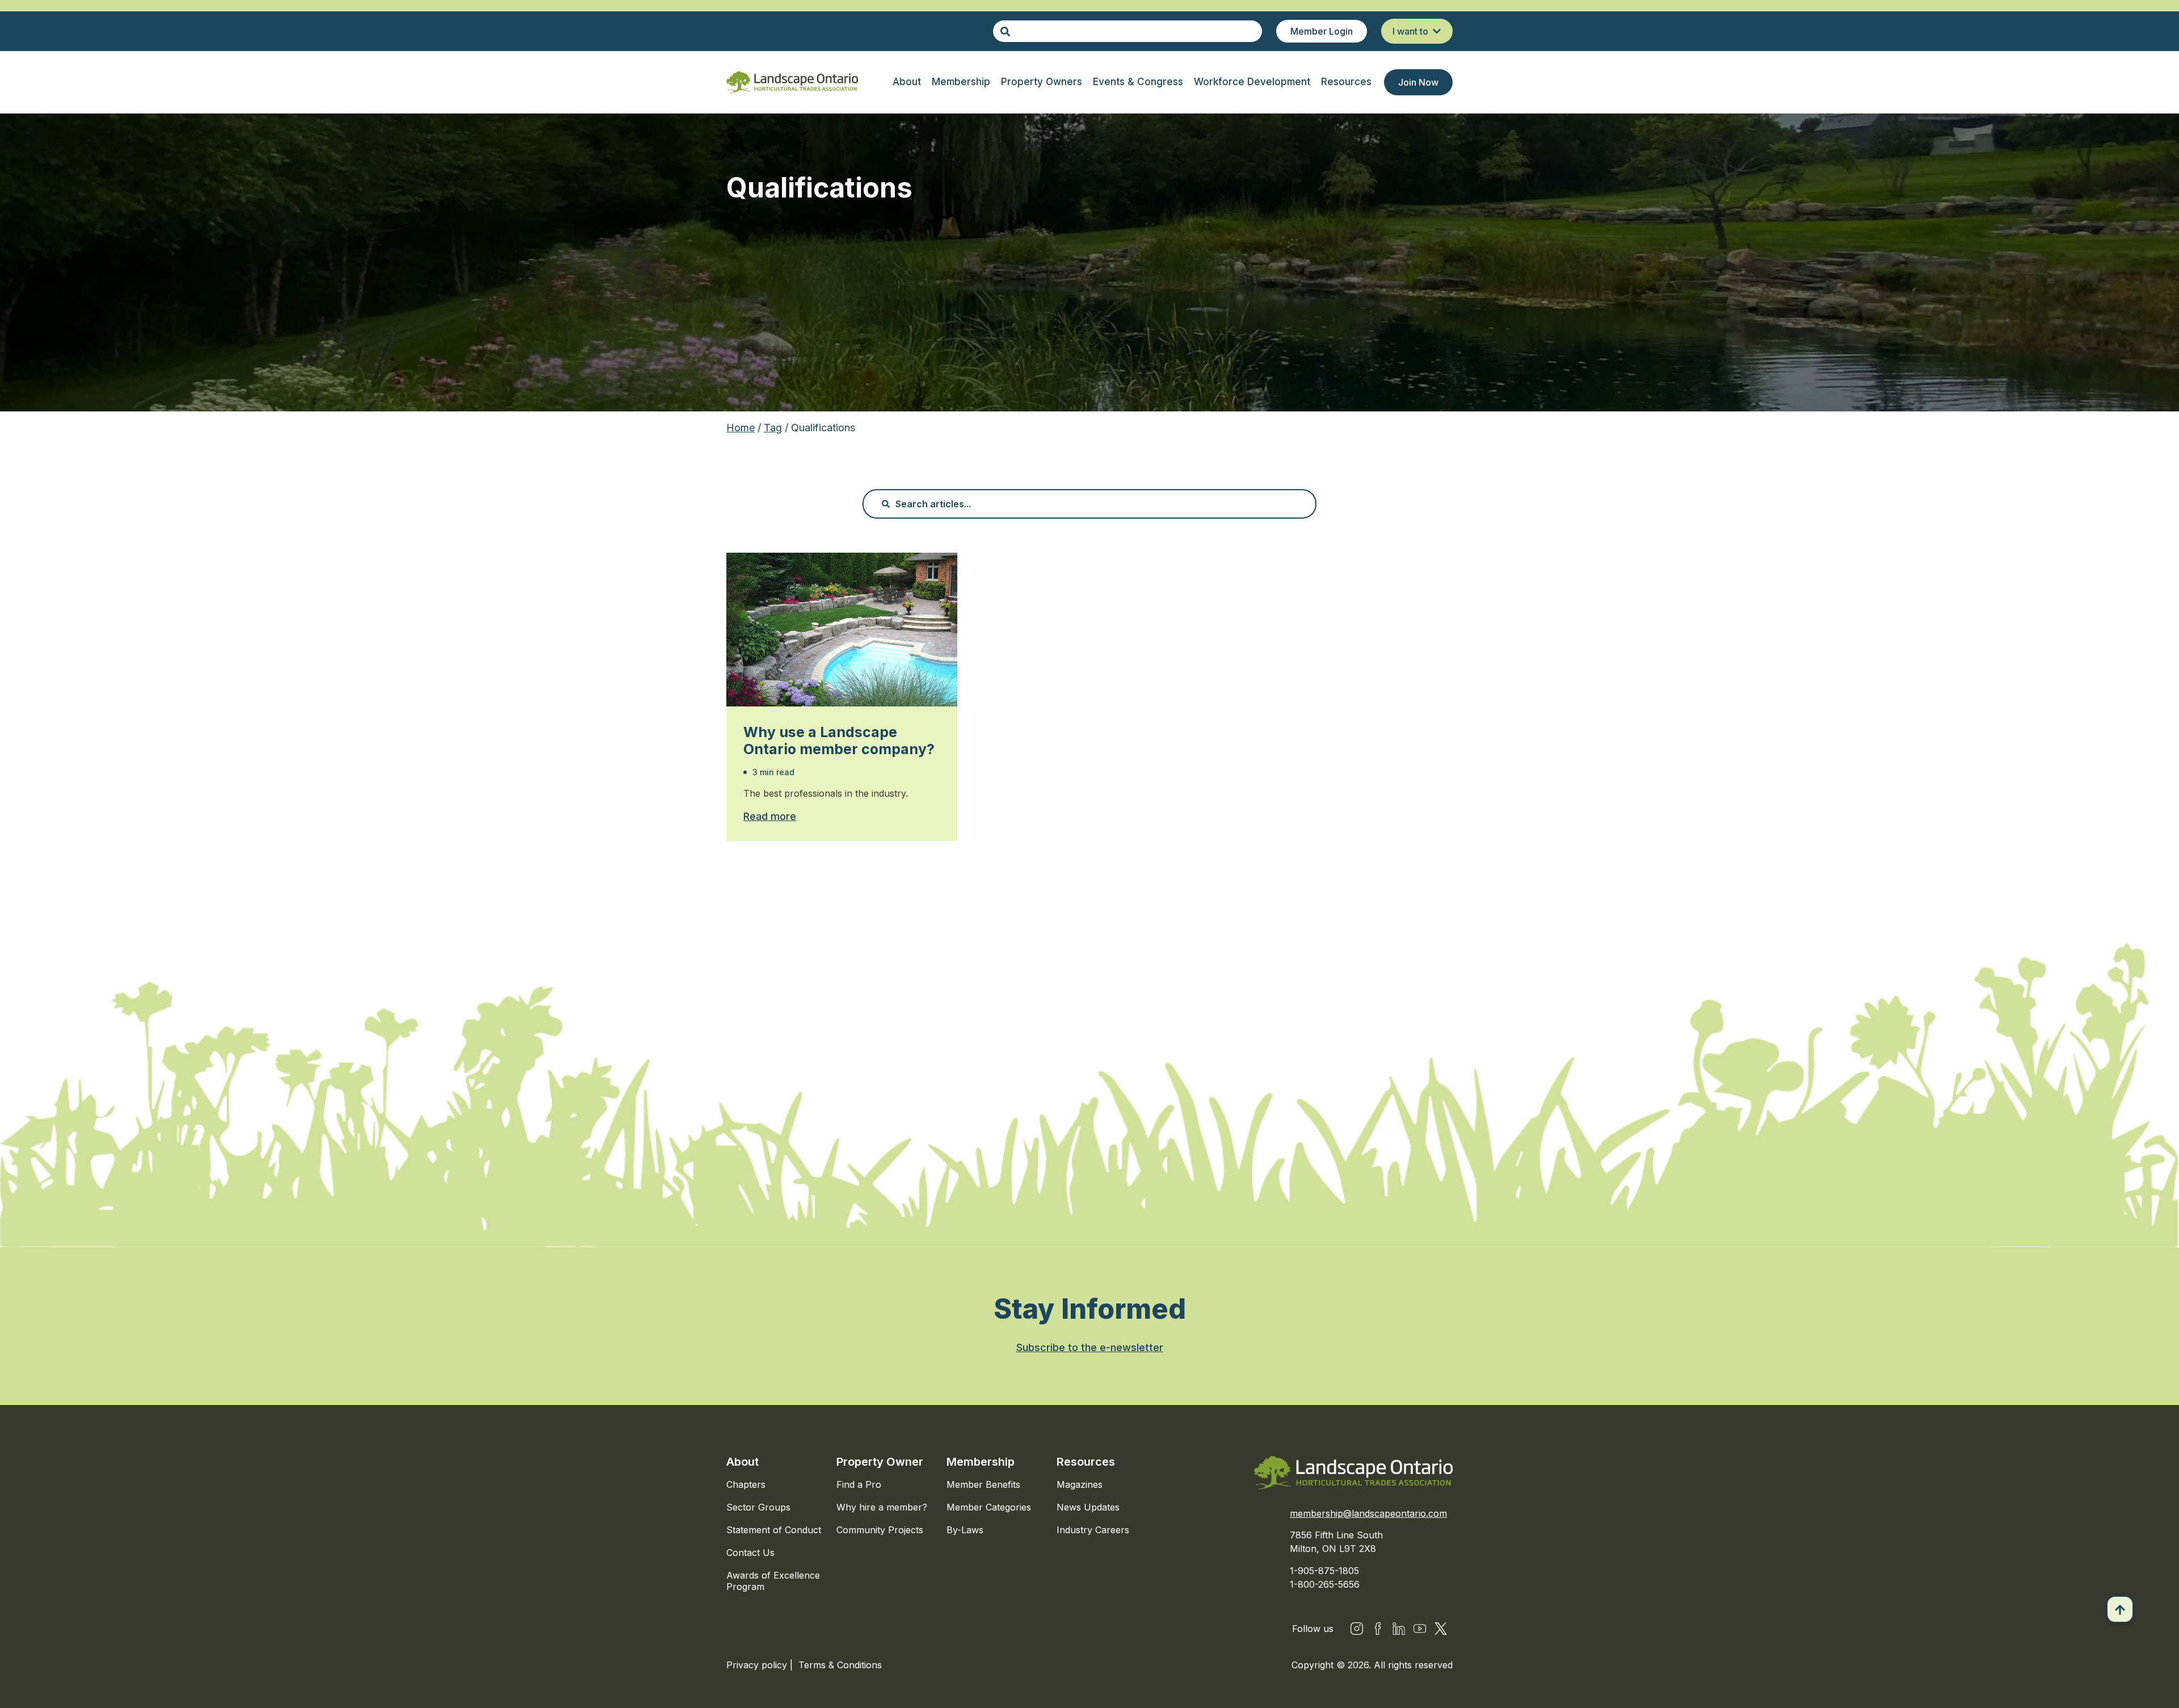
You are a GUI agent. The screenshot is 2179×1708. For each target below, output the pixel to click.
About (743, 1462)
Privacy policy (758, 1665)
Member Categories (989, 1507)
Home (741, 428)
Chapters (746, 1484)
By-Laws (965, 1530)
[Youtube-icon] (1420, 1629)
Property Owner (880, 1462)
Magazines (1080, 1484)
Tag (773, 428)
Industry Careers (1093, 1530)
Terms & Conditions (840, 1665)
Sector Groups (758, 1507)
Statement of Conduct (774, 1530)
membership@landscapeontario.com (1368, 1513)
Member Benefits (983, 1484)
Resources (1086, 1462)
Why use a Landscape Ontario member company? (839, 741)
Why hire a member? (882, 1507)
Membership (981, 1462)
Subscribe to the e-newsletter (1090, 1347)
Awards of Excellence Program (773, 1581)
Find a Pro (859, 1484)
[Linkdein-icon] (1399, 1629)
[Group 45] (1441, 1629)
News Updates (1088, 1507)
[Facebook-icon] (1378, 1629)
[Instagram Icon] (1357, 1629)
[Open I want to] (1437, 31)
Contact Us (750, 1553)
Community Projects (880, 1530)
